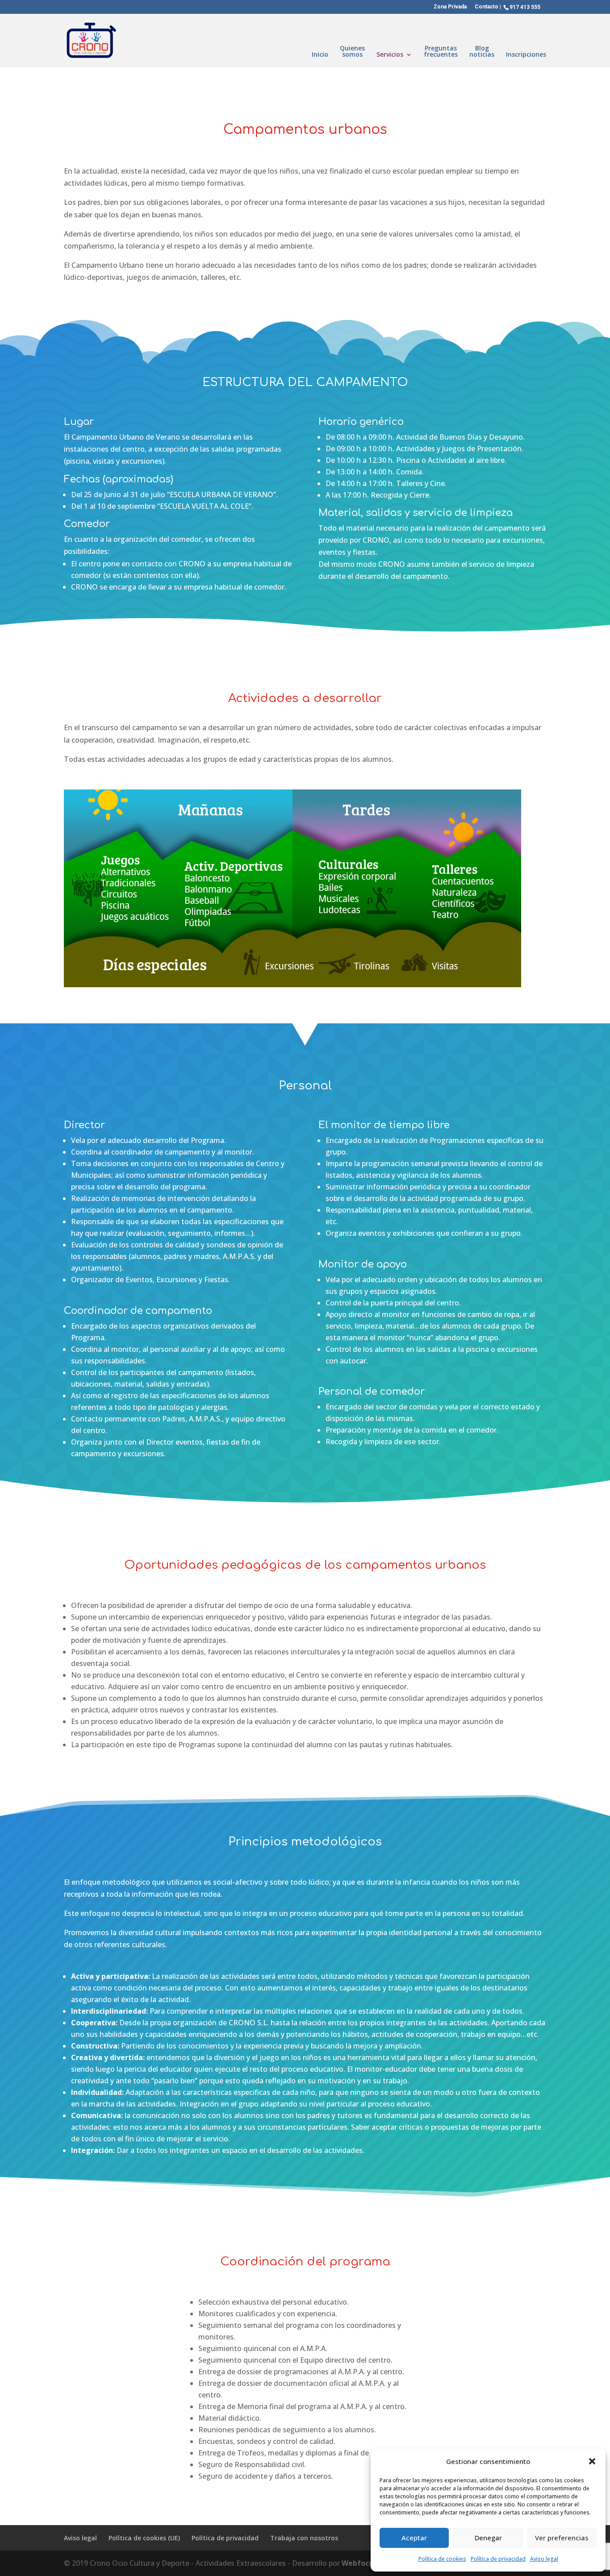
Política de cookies (442, 2559)
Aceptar (414, 2538)
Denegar (488, 2538)
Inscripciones (526, 55)
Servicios (390, 55)
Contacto (487, 7)
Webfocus (359, 2563)
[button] (592, 2461)
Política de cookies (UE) (144, 2538)
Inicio (320, 55)
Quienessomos (352, 52)
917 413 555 (525, 7)
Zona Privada (450, 7)
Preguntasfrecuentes (441, 52)
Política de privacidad (498, 2559)
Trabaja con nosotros (304, 2538)
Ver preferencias (562, 2538)
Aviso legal (544, 2559)
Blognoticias (482, 52)
